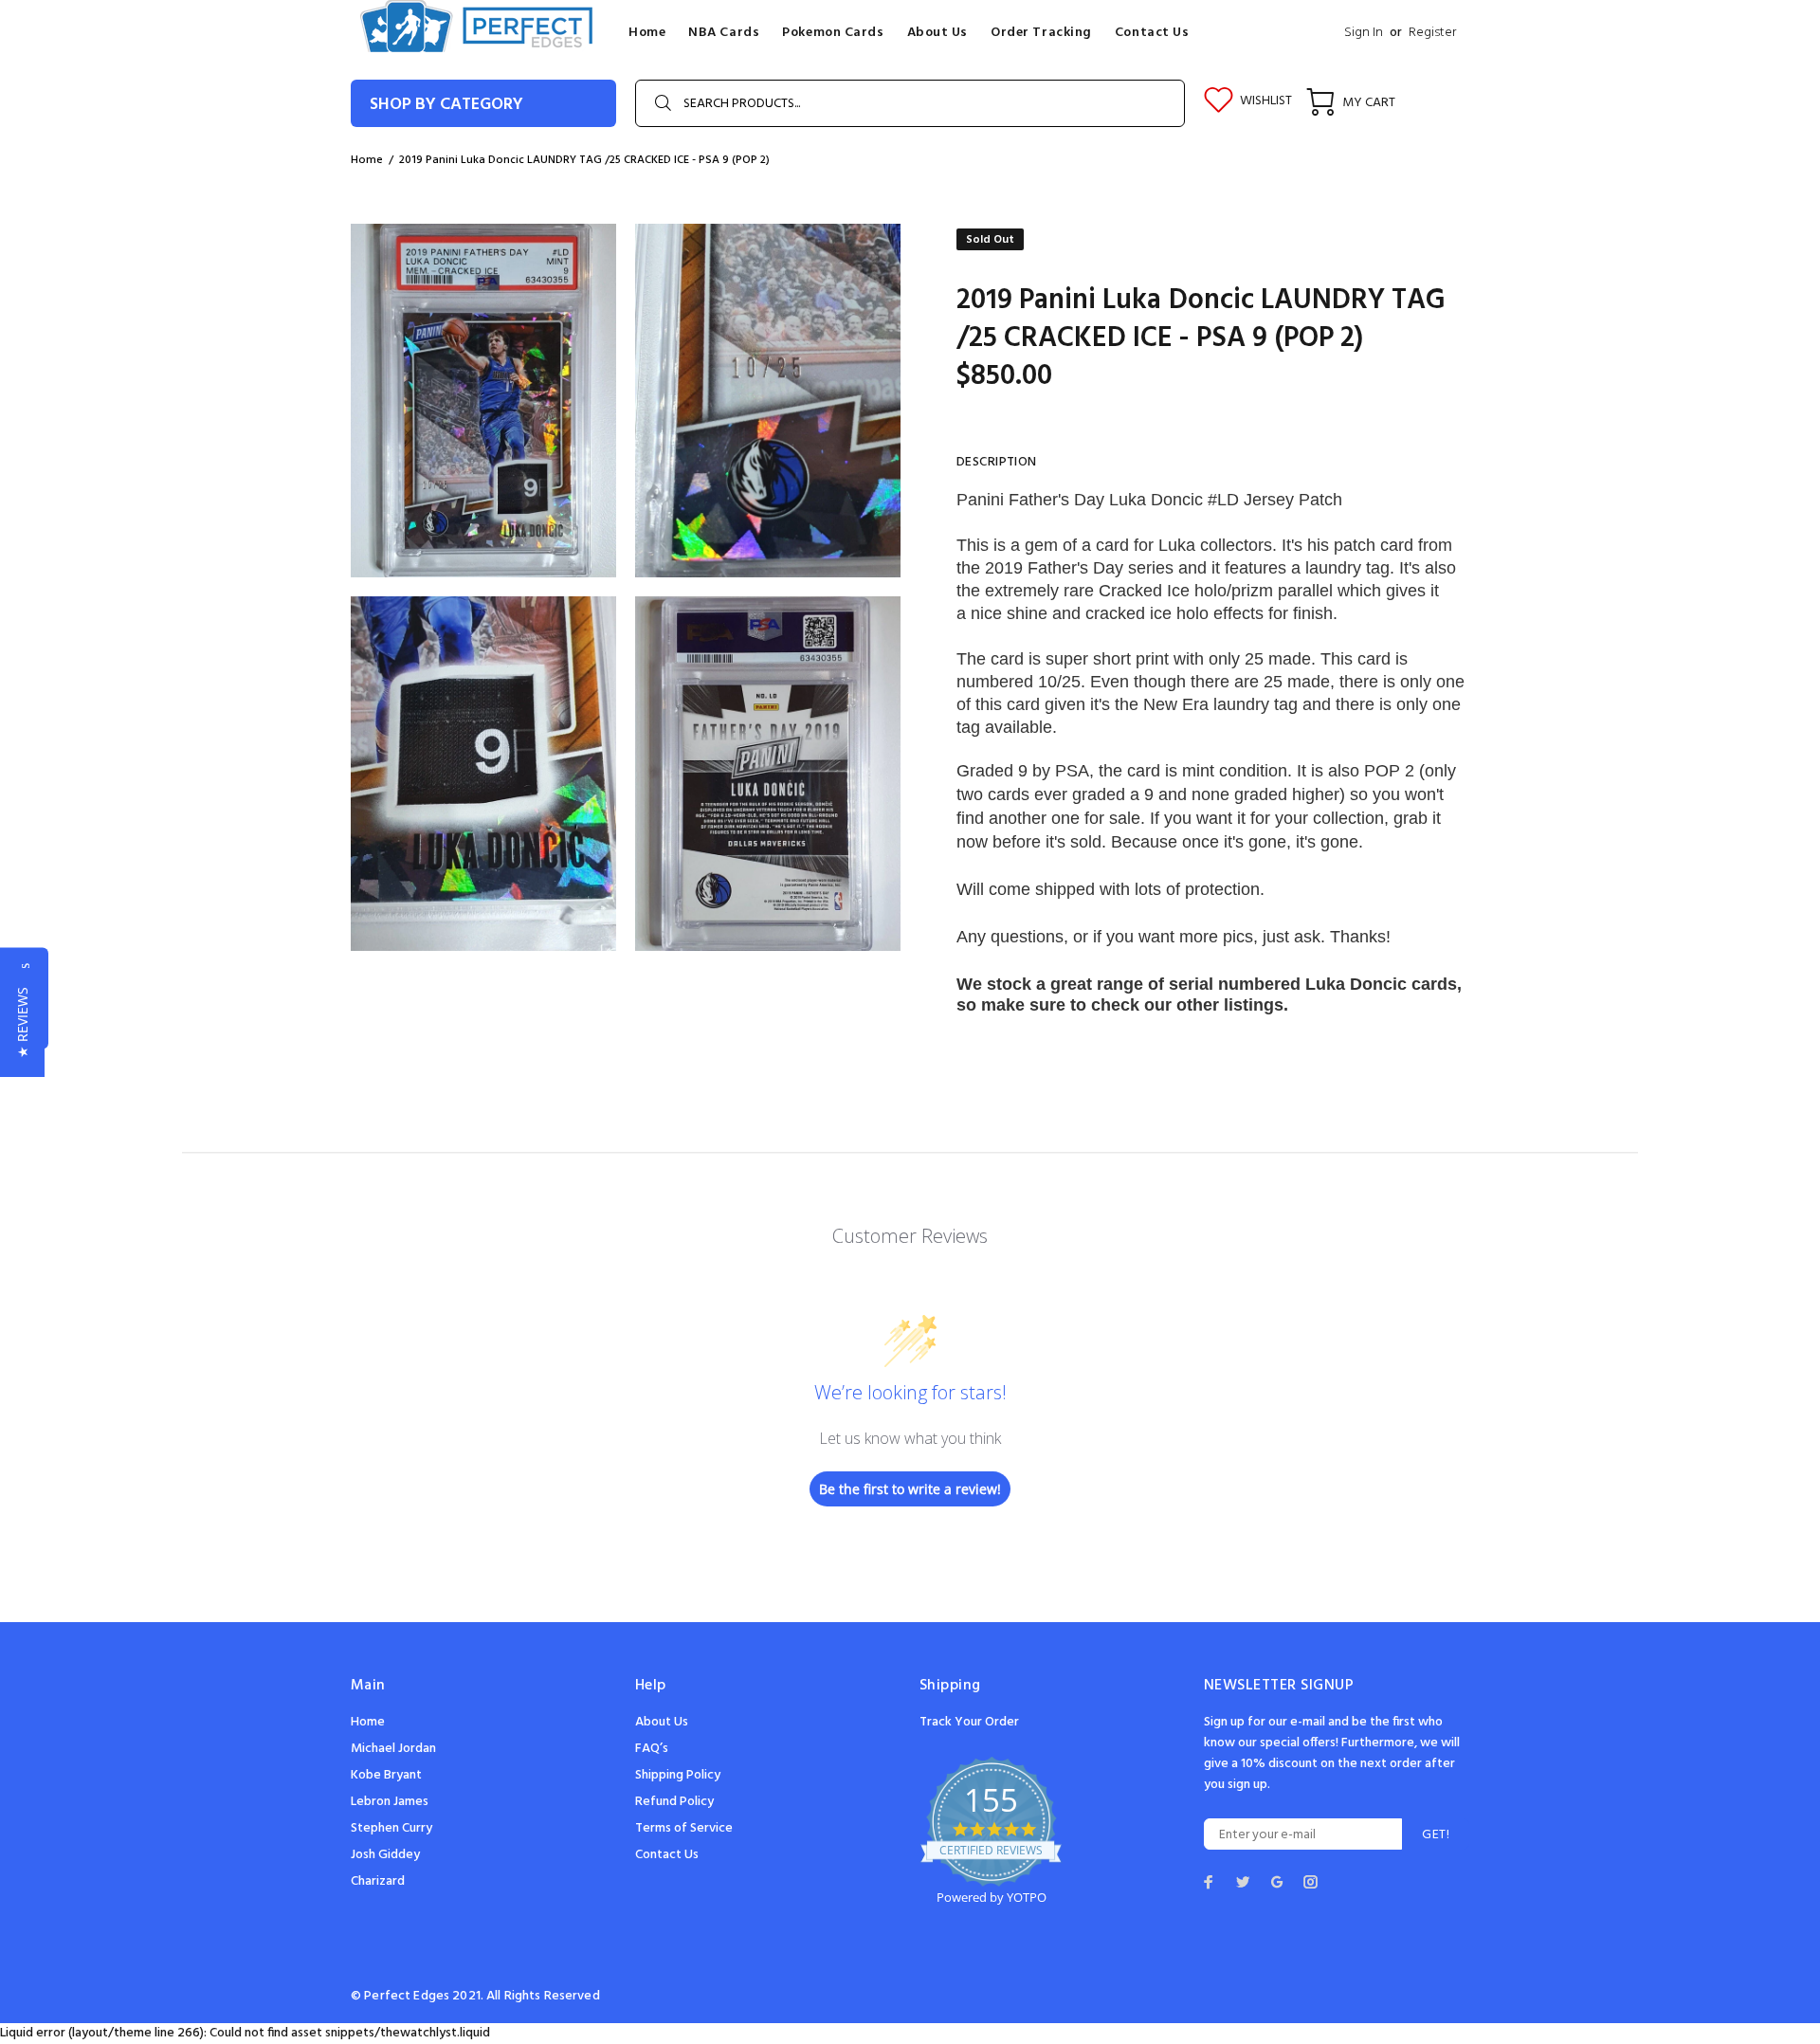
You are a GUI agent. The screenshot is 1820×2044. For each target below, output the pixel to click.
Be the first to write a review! (910, 1489)
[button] (22, 1022)
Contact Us (667, 1855)
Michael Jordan (393, 1749)
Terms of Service (684, 1828)
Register (1432, 33)
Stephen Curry (391, 1828)
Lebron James (390, 1802)
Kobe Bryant (386, 1775)
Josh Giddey (385, 1855)
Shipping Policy (678, 1775)
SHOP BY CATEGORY (446, 105)
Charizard (378, 1881)
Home (368, 1722)
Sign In (1364, 33)
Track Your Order (969, 1722)
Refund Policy (674, 1802)
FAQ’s (652, 1749)
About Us (662, 1722)
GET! (1436, 1835)
